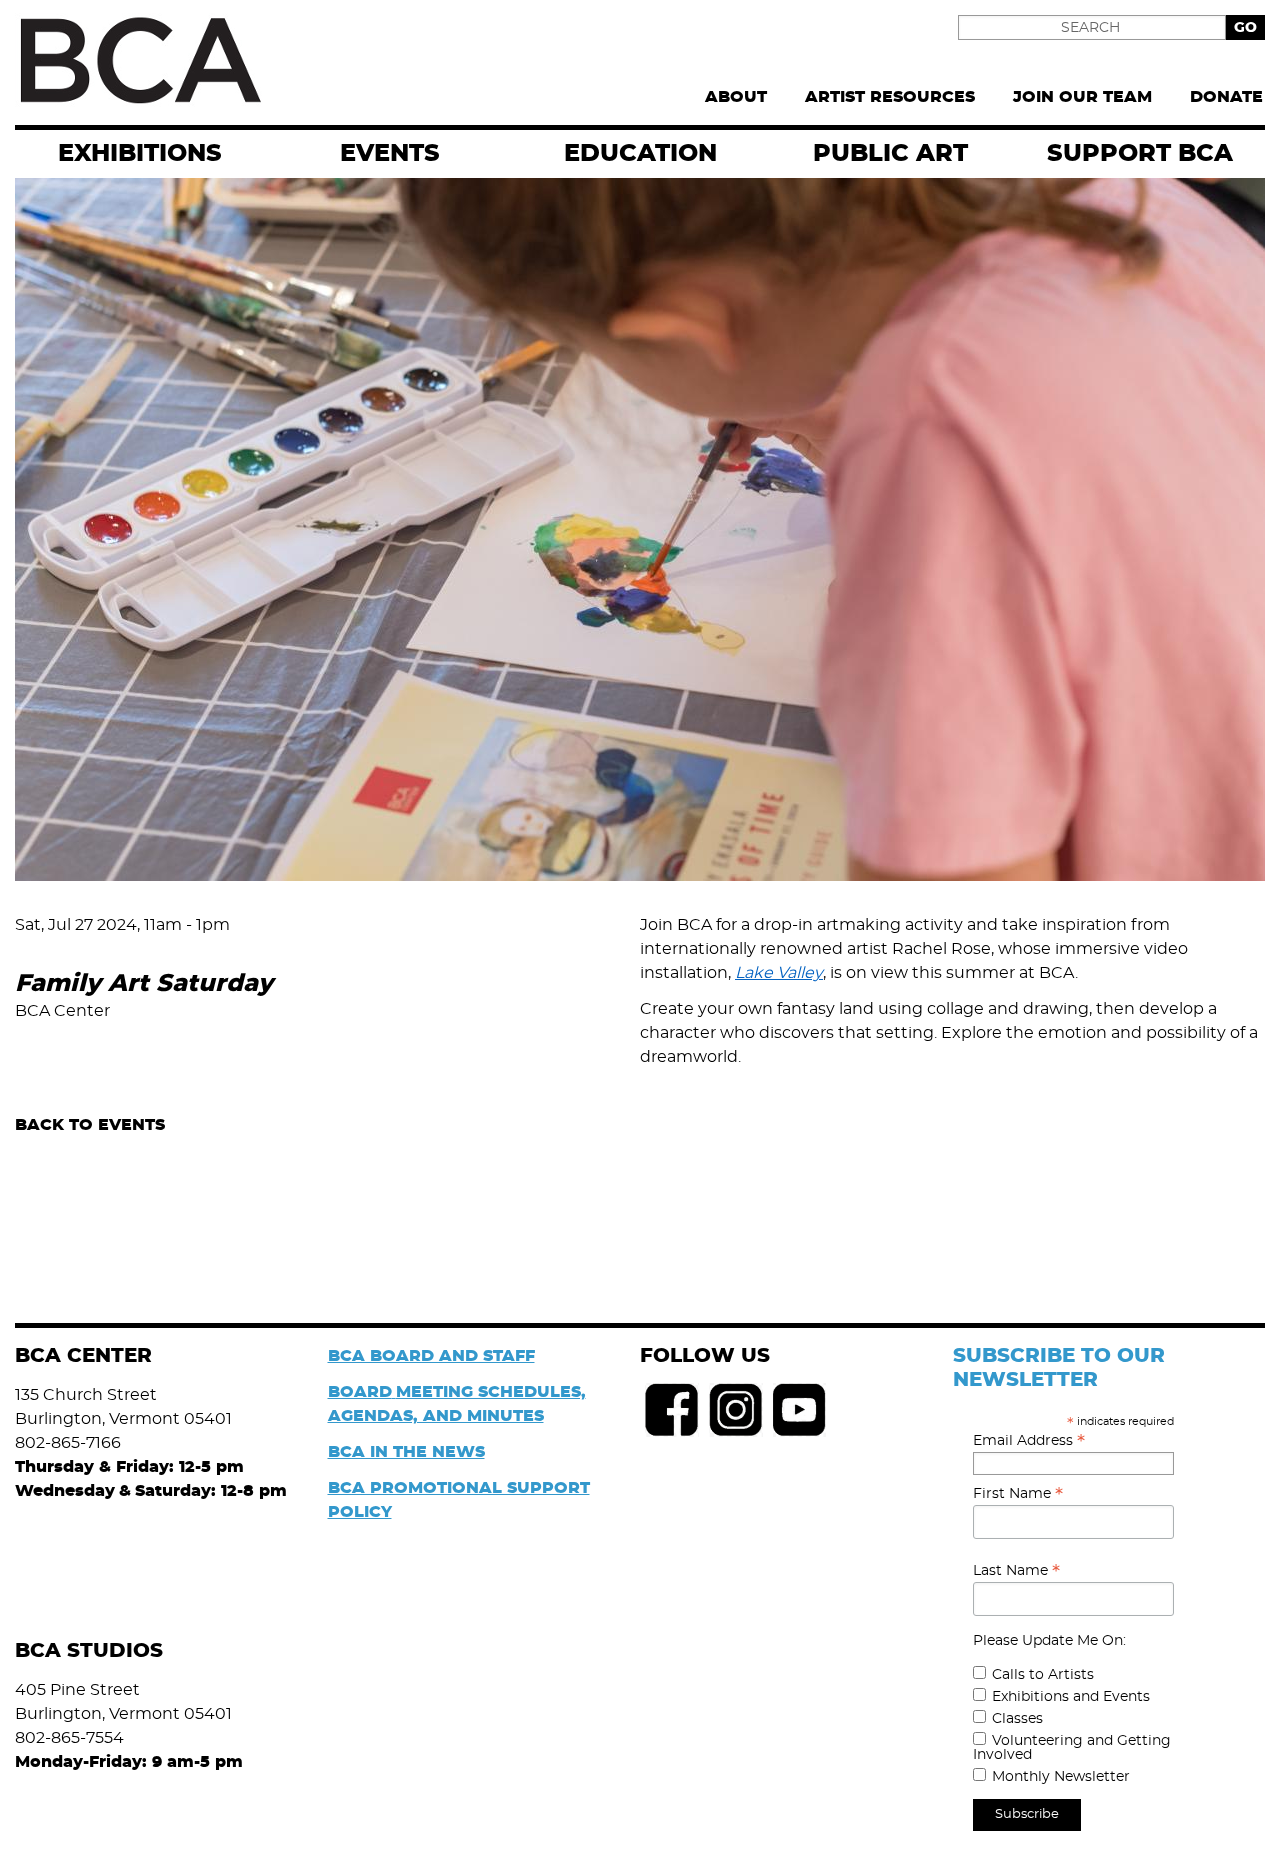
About (736, 97)
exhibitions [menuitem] (140, 154)
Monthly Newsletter (1061, 1777)
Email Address (1029, 1441)
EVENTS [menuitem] (390, 154)
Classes (1017, 1719)
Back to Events (90, 1125)
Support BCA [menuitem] (1140, 154)
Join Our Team (1082, 97)
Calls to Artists (1043, 1675)
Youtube (800, 1410)
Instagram (736, 1410)
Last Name (1016, 1571)
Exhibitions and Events (1071, 1697)
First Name (1018, 1494)
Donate (1226, 97)
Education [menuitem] (640, 154)
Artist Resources (890, 97)
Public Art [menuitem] (890, 154)
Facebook (672, 1410)
